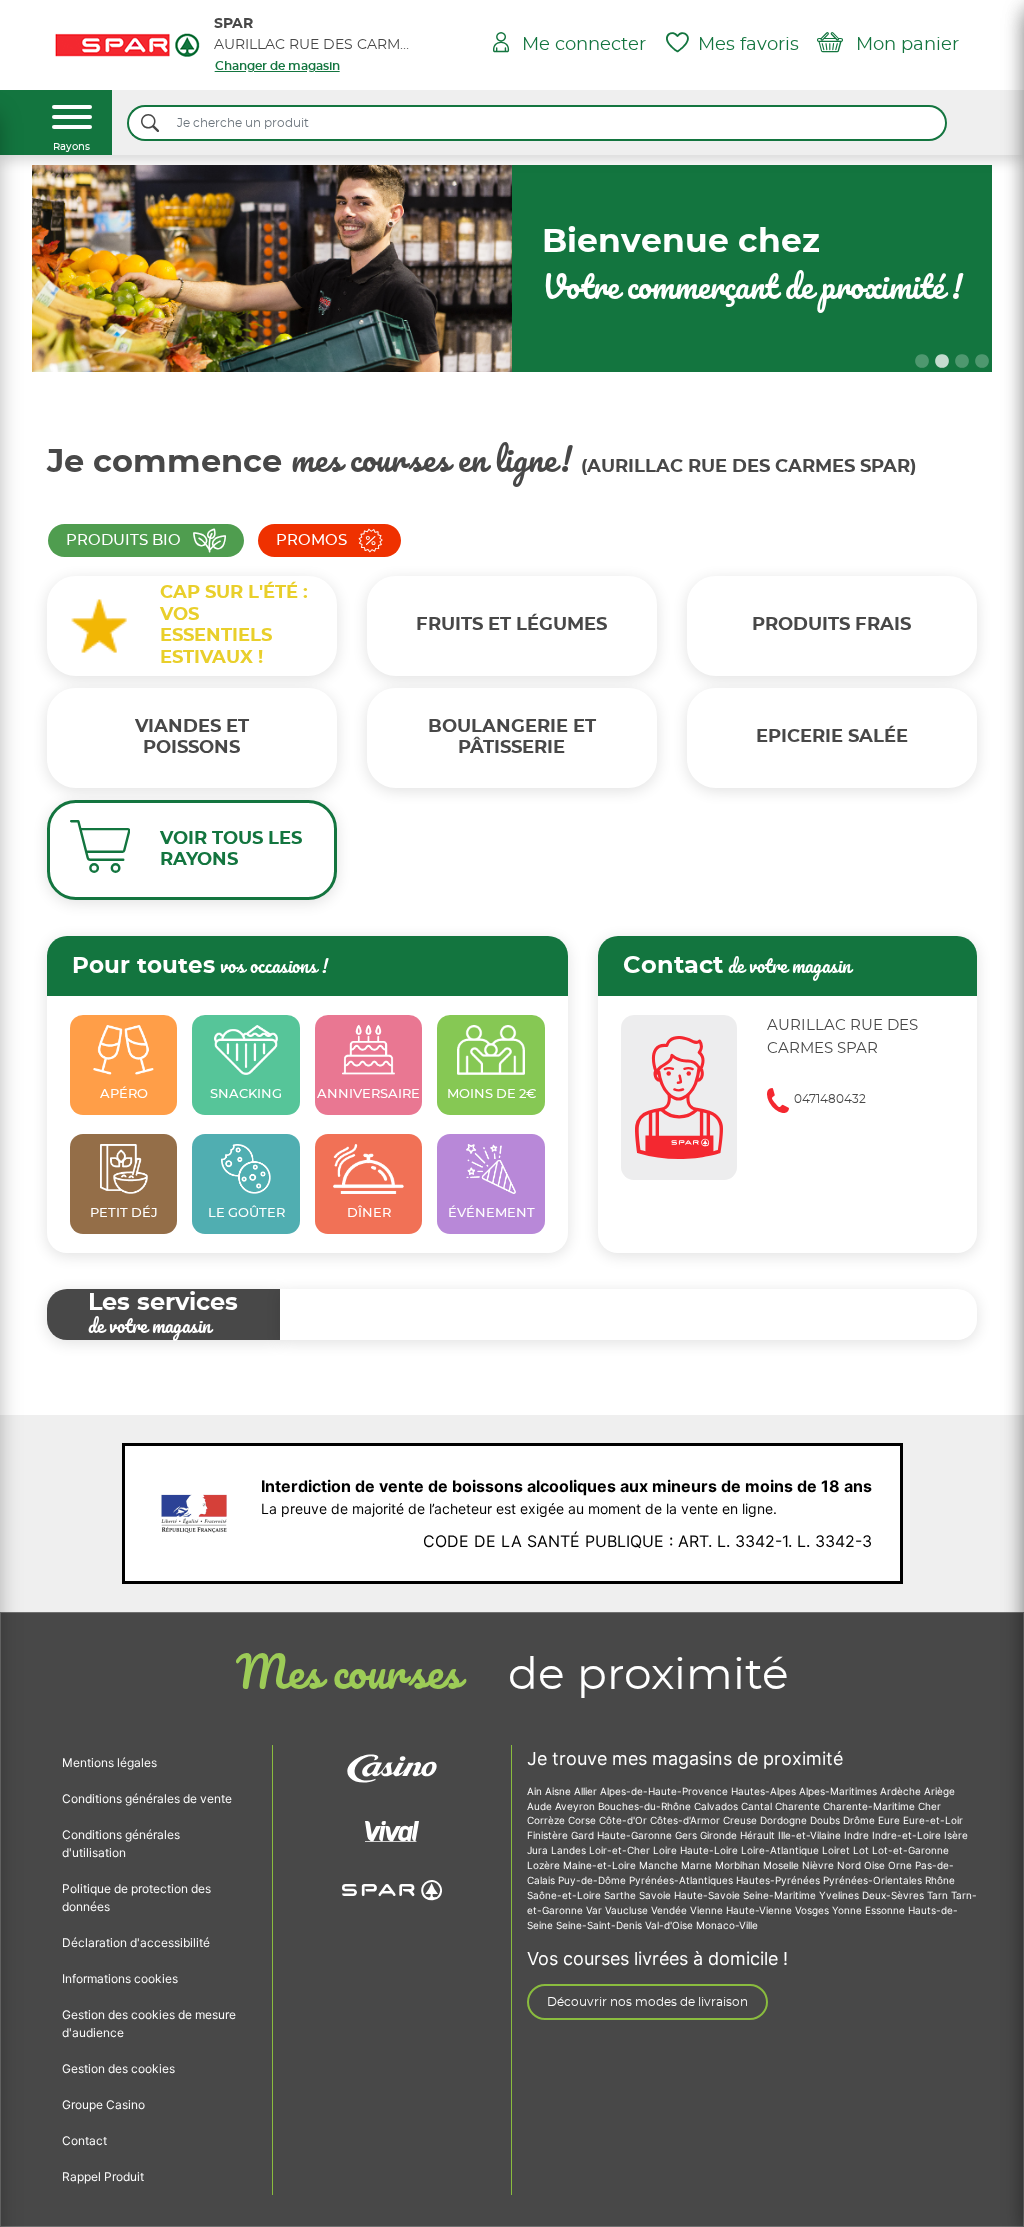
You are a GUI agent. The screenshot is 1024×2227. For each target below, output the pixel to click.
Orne (901, 1865)
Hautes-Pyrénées (779, 1880)
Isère (956, 1835)
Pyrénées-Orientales (874, 1880)
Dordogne (785, 1820)
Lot (862, 1850)
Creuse (741, 1820)
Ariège (939, 1791)
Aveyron (576, 1806)
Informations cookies (120, 1978)
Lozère (545, 1865)
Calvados (717, 1806)
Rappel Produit (103, 2176)
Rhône (940, 1880)
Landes (570, 1850)
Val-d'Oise (670, 1925)
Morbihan (739, 1865)
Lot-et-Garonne (910, 1850)
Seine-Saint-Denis (600, 1925)
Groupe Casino (103, 2104)
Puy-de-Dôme (593, 1880)
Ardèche (902, 1791)
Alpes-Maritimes (839, 1791)
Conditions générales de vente (147, 1798)
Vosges (813, 1910)
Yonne (848, 1910)
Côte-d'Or (624, 1820)
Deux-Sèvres (894, 1895)
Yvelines (840, 1895)
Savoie (656, 1895)
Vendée (670, 1910)
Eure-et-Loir (933, 1820)
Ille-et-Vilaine (811, 1835)
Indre (858, 1835)
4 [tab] (982, 362)
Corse (583, 1820)
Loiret (837, 1850)
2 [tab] (942, 362)
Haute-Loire (710, 1850)
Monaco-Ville (727, 1925)
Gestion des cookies (118, 2068)
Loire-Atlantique (781, 1850)
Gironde (720, 1835)
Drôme (860, 1820)
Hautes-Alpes (765, 1791)
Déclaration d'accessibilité (136, 1942)
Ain (536, 1791)
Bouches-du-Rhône (646, 1806)
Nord (850, 1865)
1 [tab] (922, 362)
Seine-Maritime (781, 1895)
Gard (584, 1835)
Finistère (549, 1835)
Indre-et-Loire (908, 1835)
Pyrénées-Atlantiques (682, 1880)
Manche (660, 1865)
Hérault (759, 1835)
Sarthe (621, 1895)
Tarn (939, 1895)
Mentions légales (109, 1762)
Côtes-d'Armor (686, 1820)
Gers (687, 1835)
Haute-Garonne (636, 1835)
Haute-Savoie (708, 1895)
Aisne (559, 1791)
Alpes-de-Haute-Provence (665, 1791)
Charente (799, 1806)
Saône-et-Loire (565, 1895)
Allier (587, 1791)
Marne (698, 1865)
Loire (666, 1850)
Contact (84, 2140)
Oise (876, 1865)
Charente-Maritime (870, 1806)
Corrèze (547, 1820)
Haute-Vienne (760, 1910)
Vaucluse (628, 1910)
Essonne (886, 1910)
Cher (929, 1806)
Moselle (782, 1865)
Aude (541, 1806)
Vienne (708, 1910)
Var (595, 1910)
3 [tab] (962, 362)
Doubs (826, 1820)
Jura (539, 1850)
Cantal (758, 1806)
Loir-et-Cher (621, 1850)
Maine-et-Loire (601, 1865)
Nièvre (819, 1865)
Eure (890, 1820)
